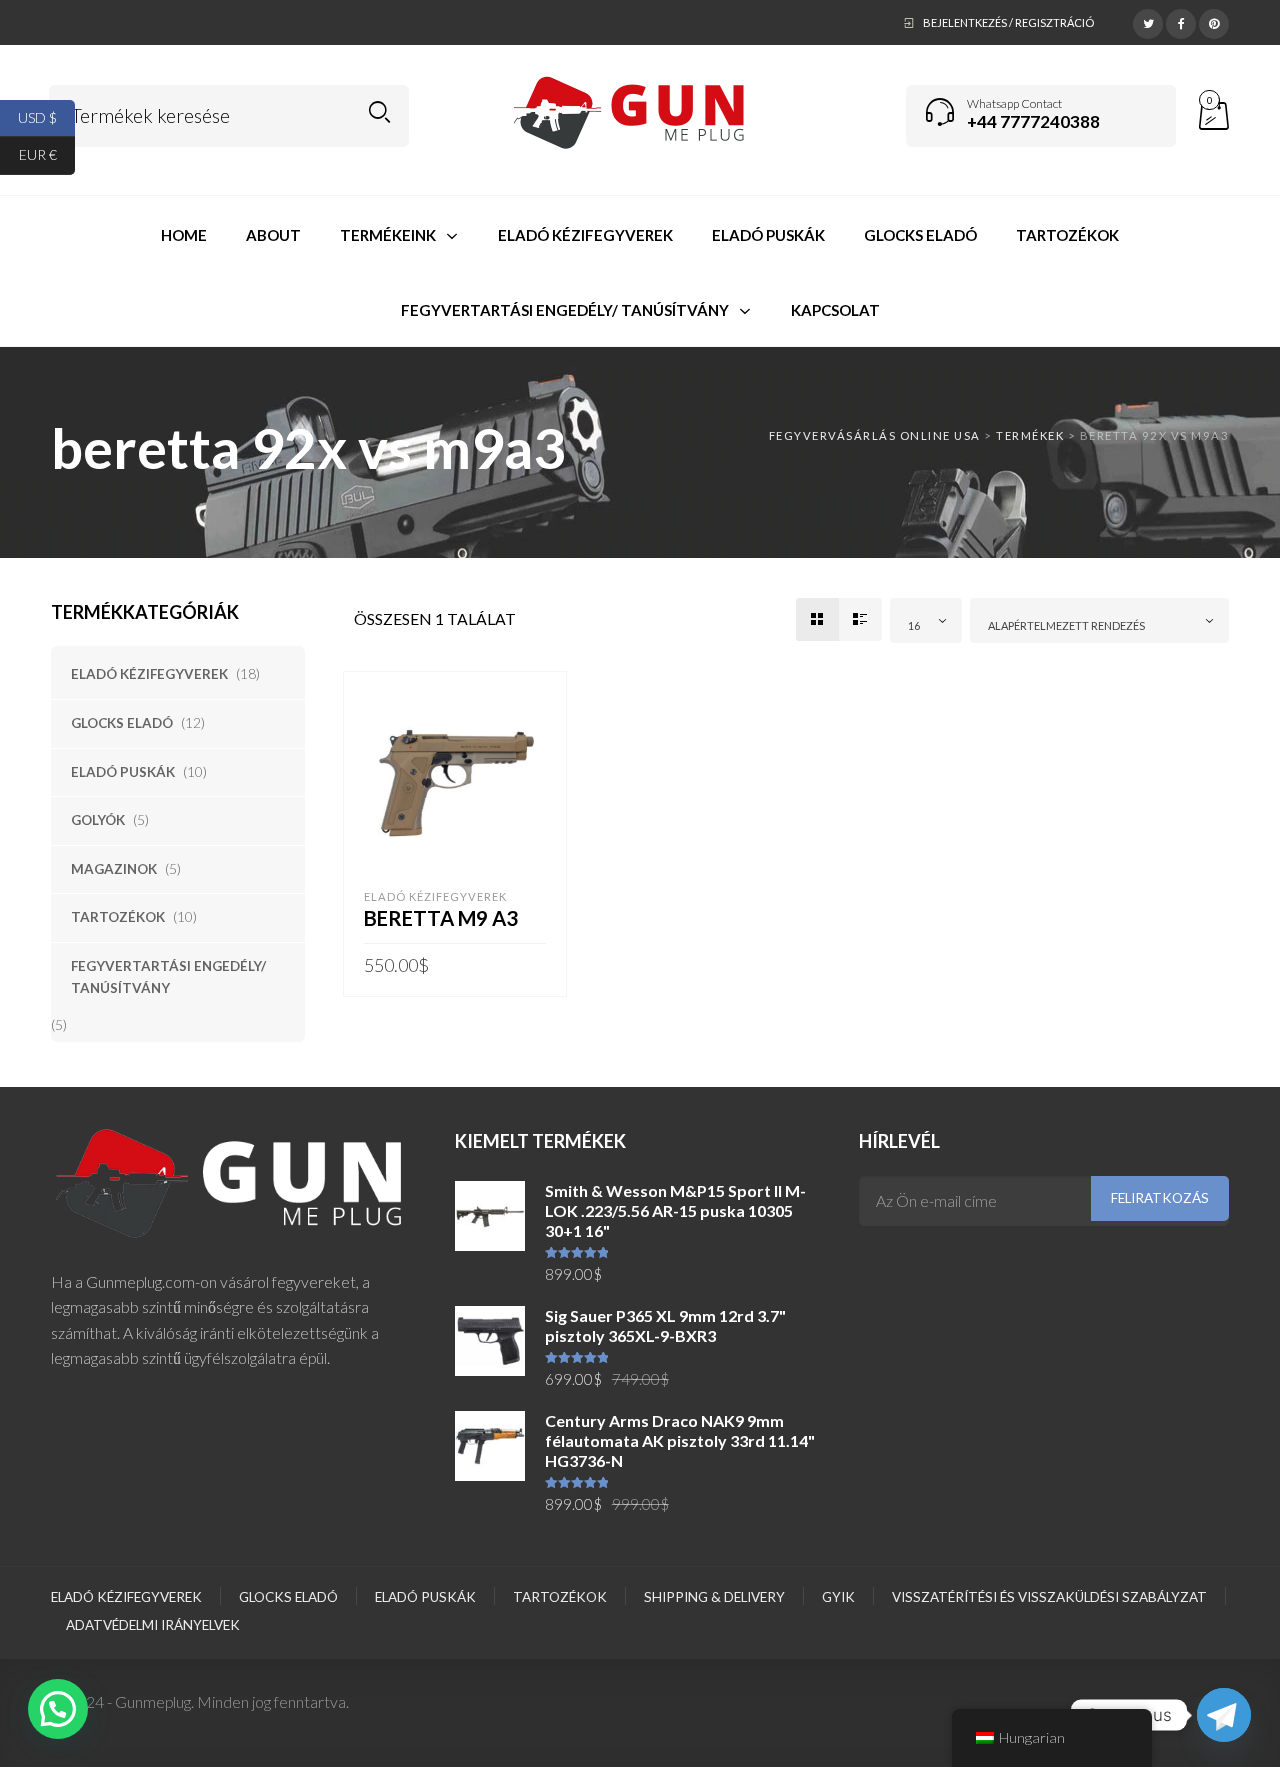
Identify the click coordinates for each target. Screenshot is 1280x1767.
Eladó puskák (123, 772)
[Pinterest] (1214, 21)
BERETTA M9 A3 (441, 918)
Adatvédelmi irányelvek (153, 1625)
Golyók (98, 820)
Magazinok (114, 869)
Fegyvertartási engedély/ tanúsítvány (168, 977)
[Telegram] (1224, 1715)
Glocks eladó (122, 723)
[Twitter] (1148, 21)
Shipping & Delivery (714, 1597)
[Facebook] (1181, 21)
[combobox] (926, 620)
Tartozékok (118, 917)
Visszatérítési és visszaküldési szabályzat (1049, 1597)
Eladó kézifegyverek (149, 674)
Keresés (379, 112)
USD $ (46, 116)
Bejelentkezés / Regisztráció (1008, 22)
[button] (58, 1709)
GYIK (838, 1597)
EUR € (47, 154)
